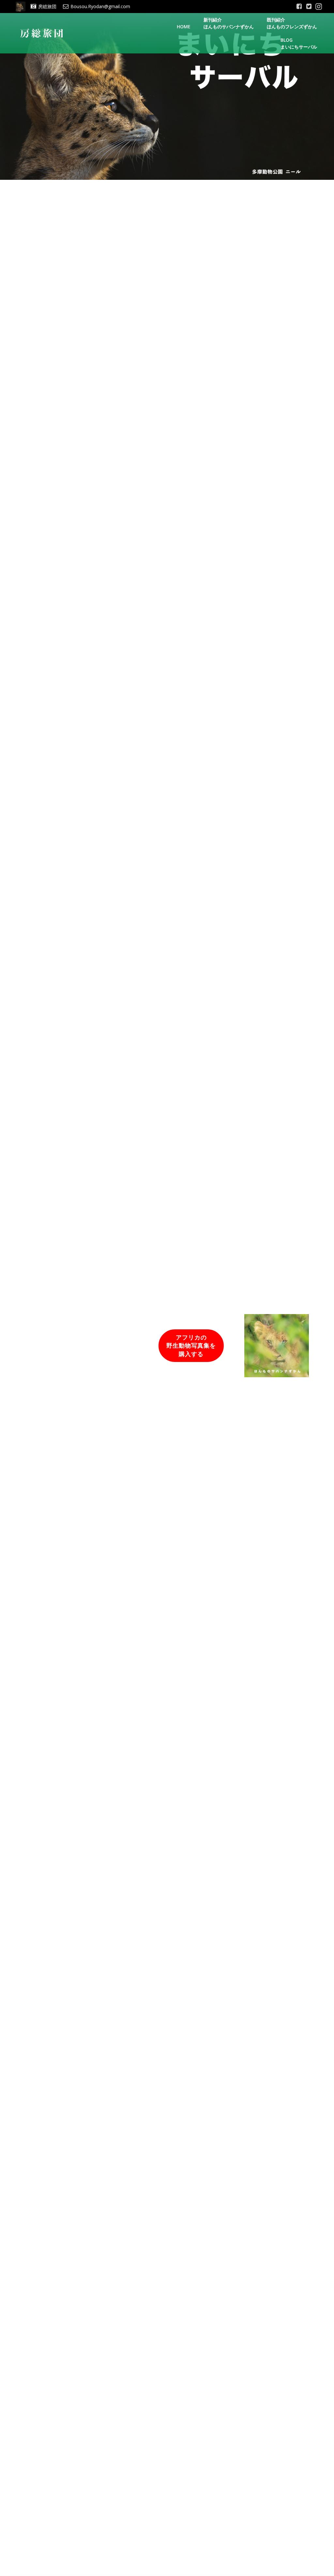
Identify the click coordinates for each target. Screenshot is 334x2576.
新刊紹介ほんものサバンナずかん (229, 23)
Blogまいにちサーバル (299, 43)
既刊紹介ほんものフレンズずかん (292, 23)
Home (184, 27)
